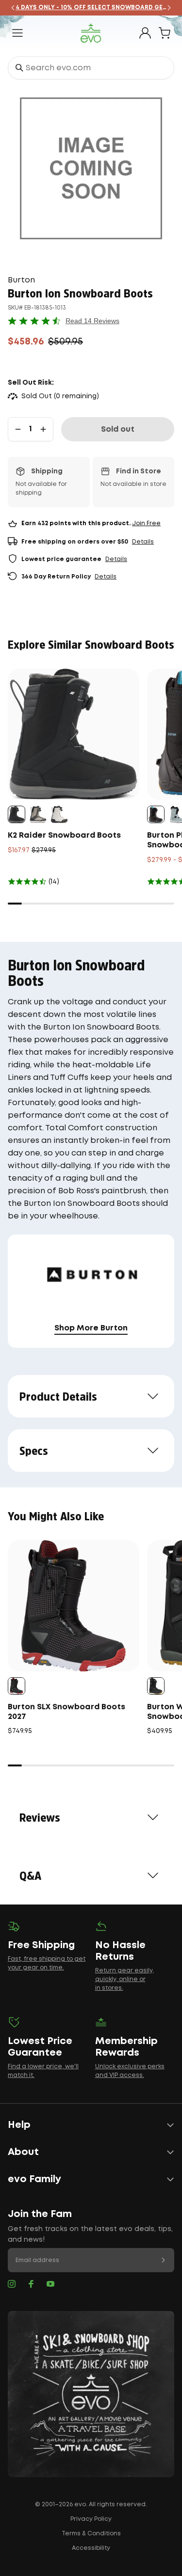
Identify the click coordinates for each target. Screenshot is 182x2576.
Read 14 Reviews (92, 321)
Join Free (146, 523)
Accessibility (91, 2548)
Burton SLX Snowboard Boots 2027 (66, 1712)
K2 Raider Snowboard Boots (64, 835)
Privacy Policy (91, 2519)
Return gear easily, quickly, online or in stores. (124, 1979)
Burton (21, 280)
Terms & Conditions (91, 2534)
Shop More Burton (91, 1328)
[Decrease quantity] (18, 429)
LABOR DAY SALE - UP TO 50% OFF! (99, 8)
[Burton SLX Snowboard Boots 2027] (74, 1606)
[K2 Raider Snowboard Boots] (74, 734)
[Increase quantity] (43, 429)
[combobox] (91, 68)
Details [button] (143, 542)
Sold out (118, 429)
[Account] (145, 33)
